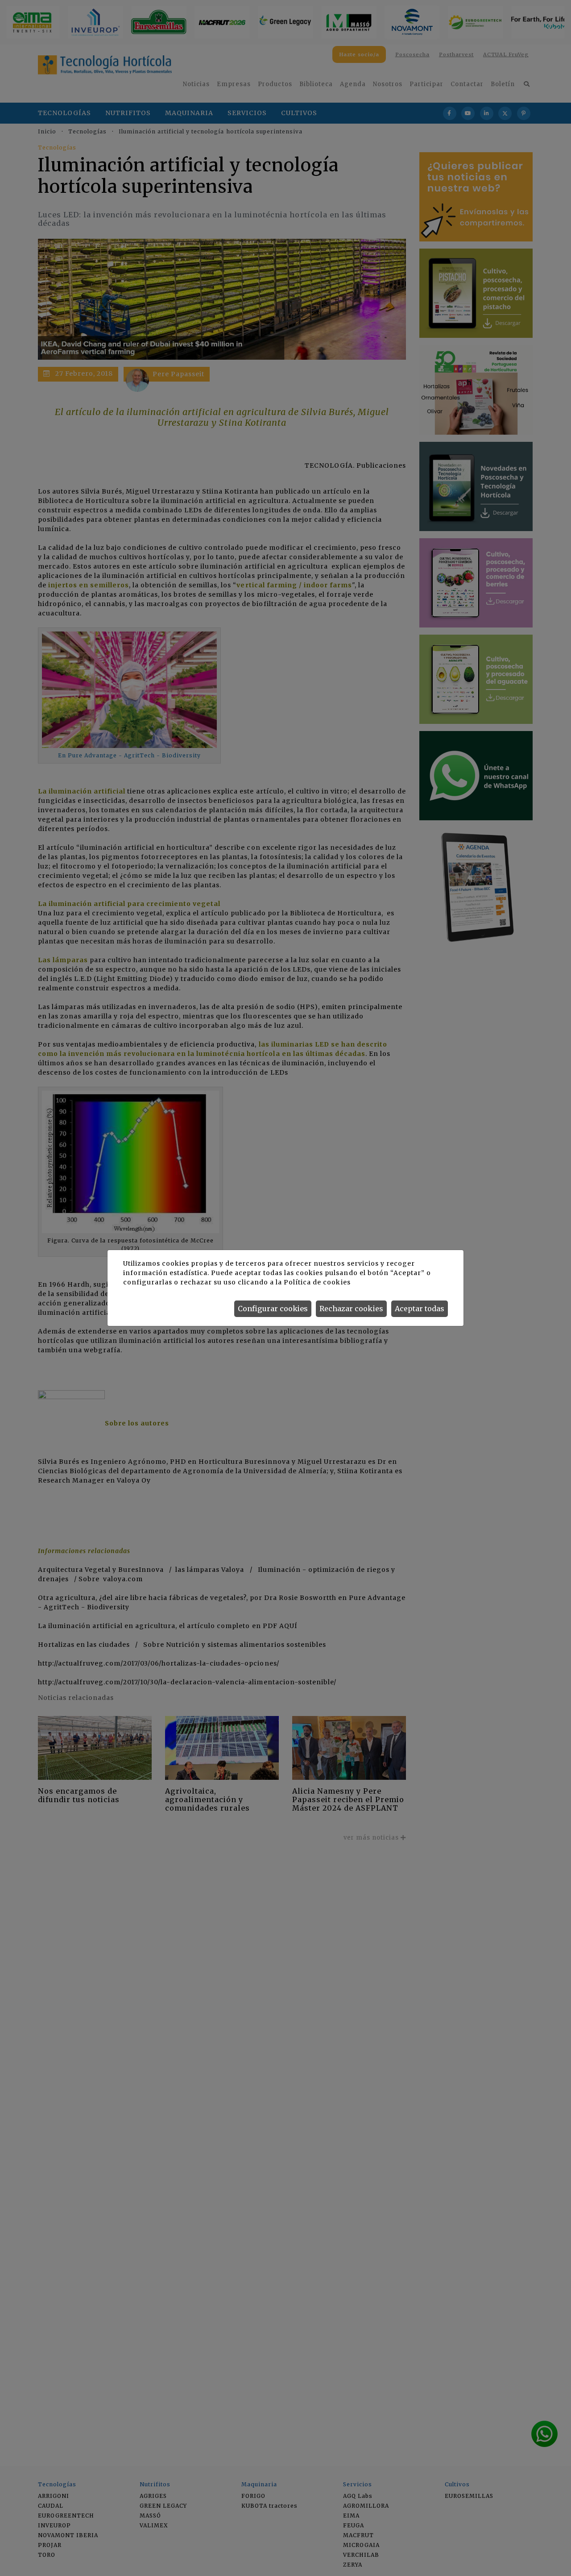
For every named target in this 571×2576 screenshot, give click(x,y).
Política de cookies (317, 1282)
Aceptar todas (420, 1309)
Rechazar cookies (351, 1309)
